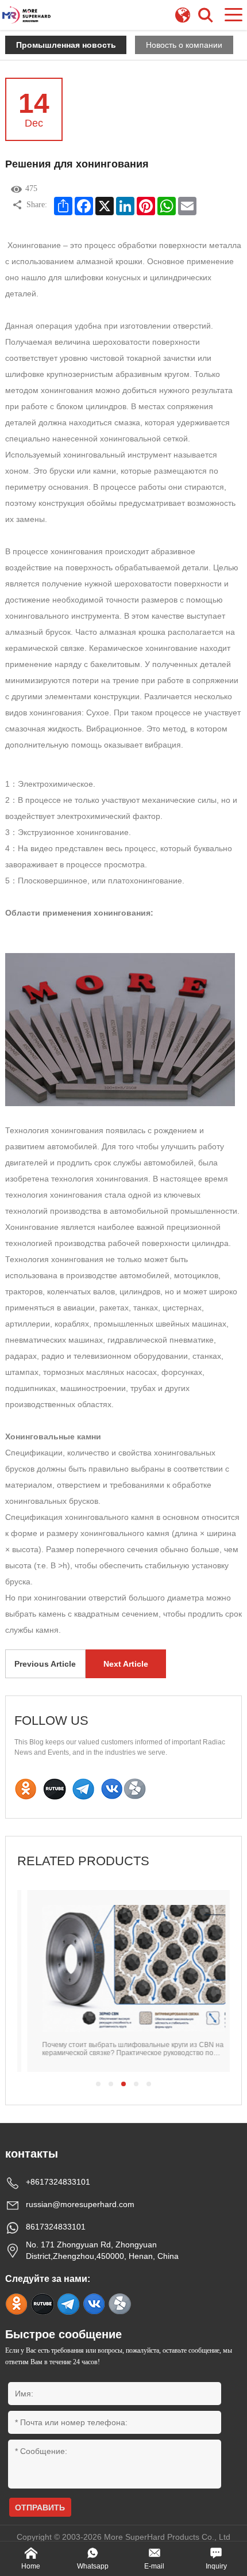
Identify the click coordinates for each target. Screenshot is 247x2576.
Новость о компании (184, 45)
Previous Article (45, 1664)
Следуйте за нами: (48, 2279)
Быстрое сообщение (63, 2334)
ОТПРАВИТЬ (40, 2508)
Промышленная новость (66, 45)
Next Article (126, 1664)
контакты (32, 2154)
